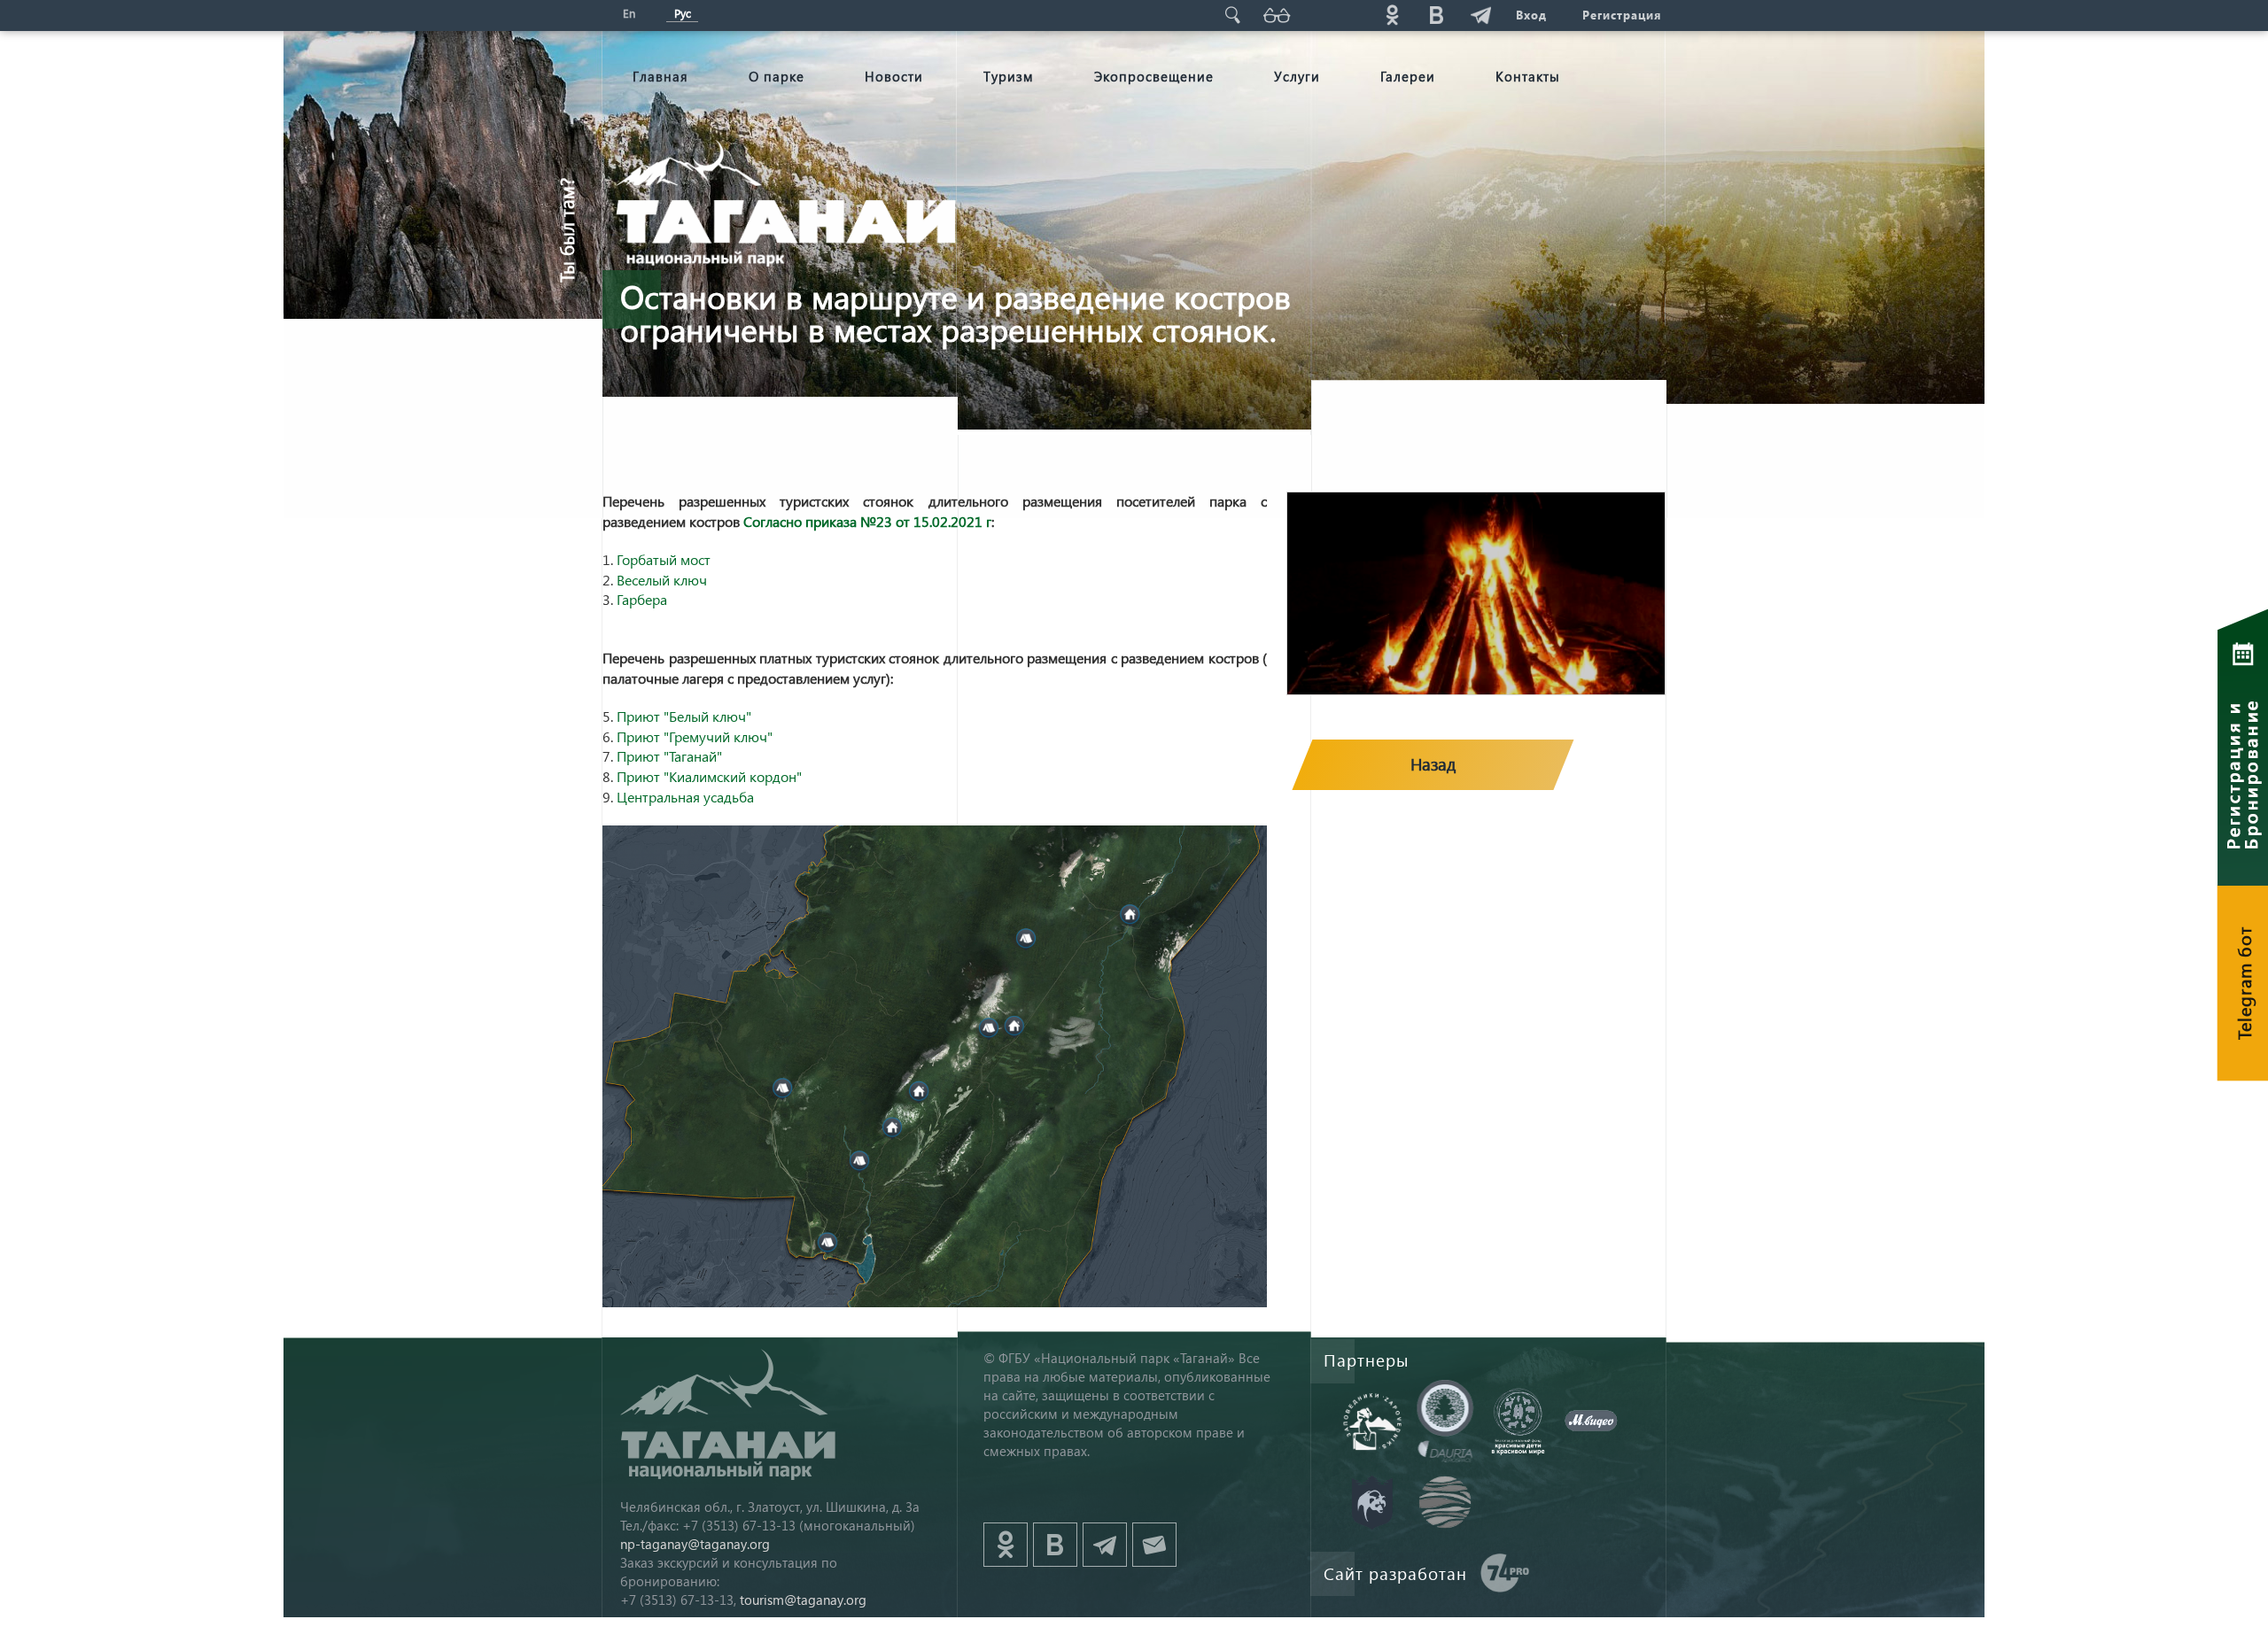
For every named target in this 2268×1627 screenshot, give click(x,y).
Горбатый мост (664, 559)
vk (1436, 15)
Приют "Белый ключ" (684, 716)
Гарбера (642, 599)
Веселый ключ (662, 580)
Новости (894, 76)
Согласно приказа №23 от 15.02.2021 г (867, 521)
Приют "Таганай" (671, 756)
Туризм (1009, 76)
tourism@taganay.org (803, 1600)
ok (1392, 15)
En (629, 13)
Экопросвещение (1154, 76)
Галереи (1408, 76)
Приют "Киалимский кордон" (709, 776)
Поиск (1232, 15)
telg (1480, 15)
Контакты (1528, 76)
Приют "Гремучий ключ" (696, 736)
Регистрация (1622, 15)
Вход (1531, 15)
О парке (777, 76)
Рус (683, 13)
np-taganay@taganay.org (695, 1544)
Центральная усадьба (685, 797)
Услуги (1297, 76)
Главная (660, 76)
